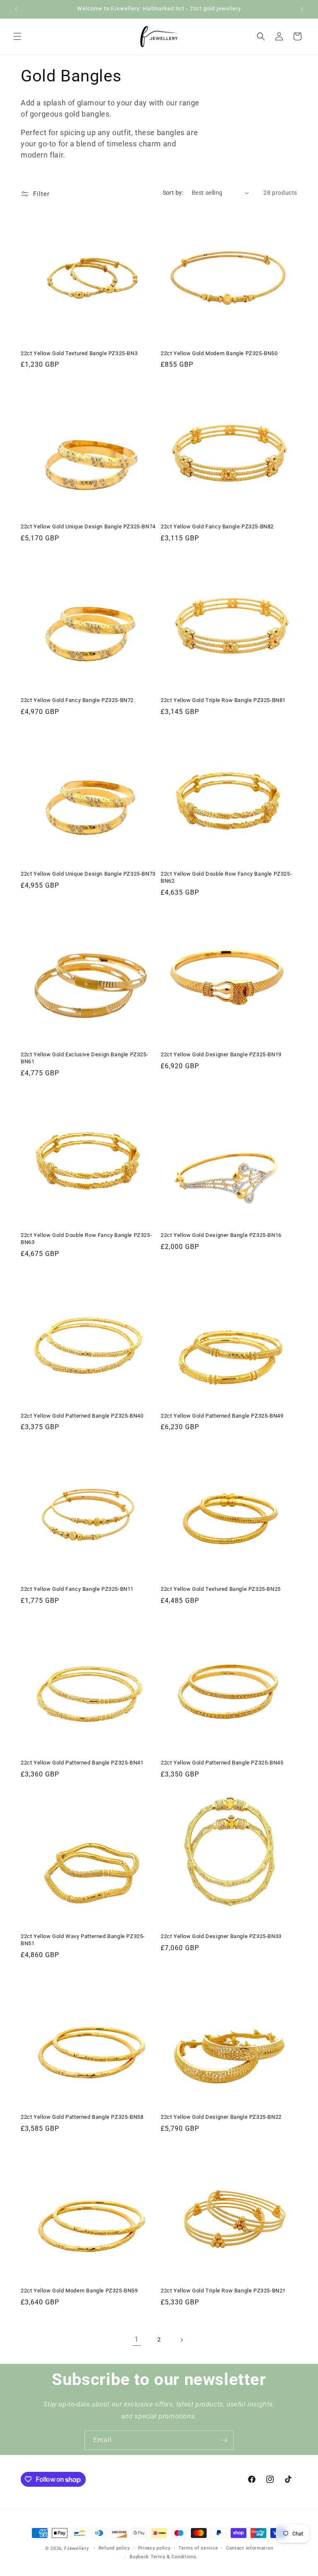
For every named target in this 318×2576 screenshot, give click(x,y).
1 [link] (137, 2339)
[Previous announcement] (16, 9)
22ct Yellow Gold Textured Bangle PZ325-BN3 (79, 353)
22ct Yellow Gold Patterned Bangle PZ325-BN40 (82, 1416)
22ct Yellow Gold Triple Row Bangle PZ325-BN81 (223, 700)
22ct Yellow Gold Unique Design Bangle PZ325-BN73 (88, 874)
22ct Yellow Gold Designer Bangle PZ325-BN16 (221, 1235)
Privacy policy (154, 2548)
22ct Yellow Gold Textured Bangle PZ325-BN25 (221, 1589)
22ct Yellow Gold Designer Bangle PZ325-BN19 (221, 1054)
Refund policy (114, 2548)
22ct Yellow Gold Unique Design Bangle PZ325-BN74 (88, 526)
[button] (17, 36)
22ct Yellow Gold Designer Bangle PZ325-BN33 (221, 1936)
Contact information (249, 2548)
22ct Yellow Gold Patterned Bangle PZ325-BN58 (82, 2117)
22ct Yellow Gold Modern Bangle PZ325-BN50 (219, 353)
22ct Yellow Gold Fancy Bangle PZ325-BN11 (77, 1589)
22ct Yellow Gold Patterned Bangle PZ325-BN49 (222, 1416)
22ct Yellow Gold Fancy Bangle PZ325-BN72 (77, 700)
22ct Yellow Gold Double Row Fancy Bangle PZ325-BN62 (226, 877)
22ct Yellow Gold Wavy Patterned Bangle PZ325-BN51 (83, 1940)
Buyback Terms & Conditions (163, 2557)
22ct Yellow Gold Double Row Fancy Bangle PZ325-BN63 (86, 1239)
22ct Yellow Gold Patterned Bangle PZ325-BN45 (222, 1763)
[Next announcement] (302, 9)
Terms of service (198, 2548)
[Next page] (181, 2340)
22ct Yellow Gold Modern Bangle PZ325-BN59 (79, 2291)
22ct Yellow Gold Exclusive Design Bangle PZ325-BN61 (84, 1058)
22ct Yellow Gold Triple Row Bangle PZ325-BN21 (223, 2291)
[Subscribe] (224, 2440)
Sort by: (173, 193)
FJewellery (76, 2549)
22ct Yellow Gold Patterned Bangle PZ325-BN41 (82, 1763)
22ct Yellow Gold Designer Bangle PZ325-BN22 (221, 2117)
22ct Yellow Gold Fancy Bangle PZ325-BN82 (217, 526)
